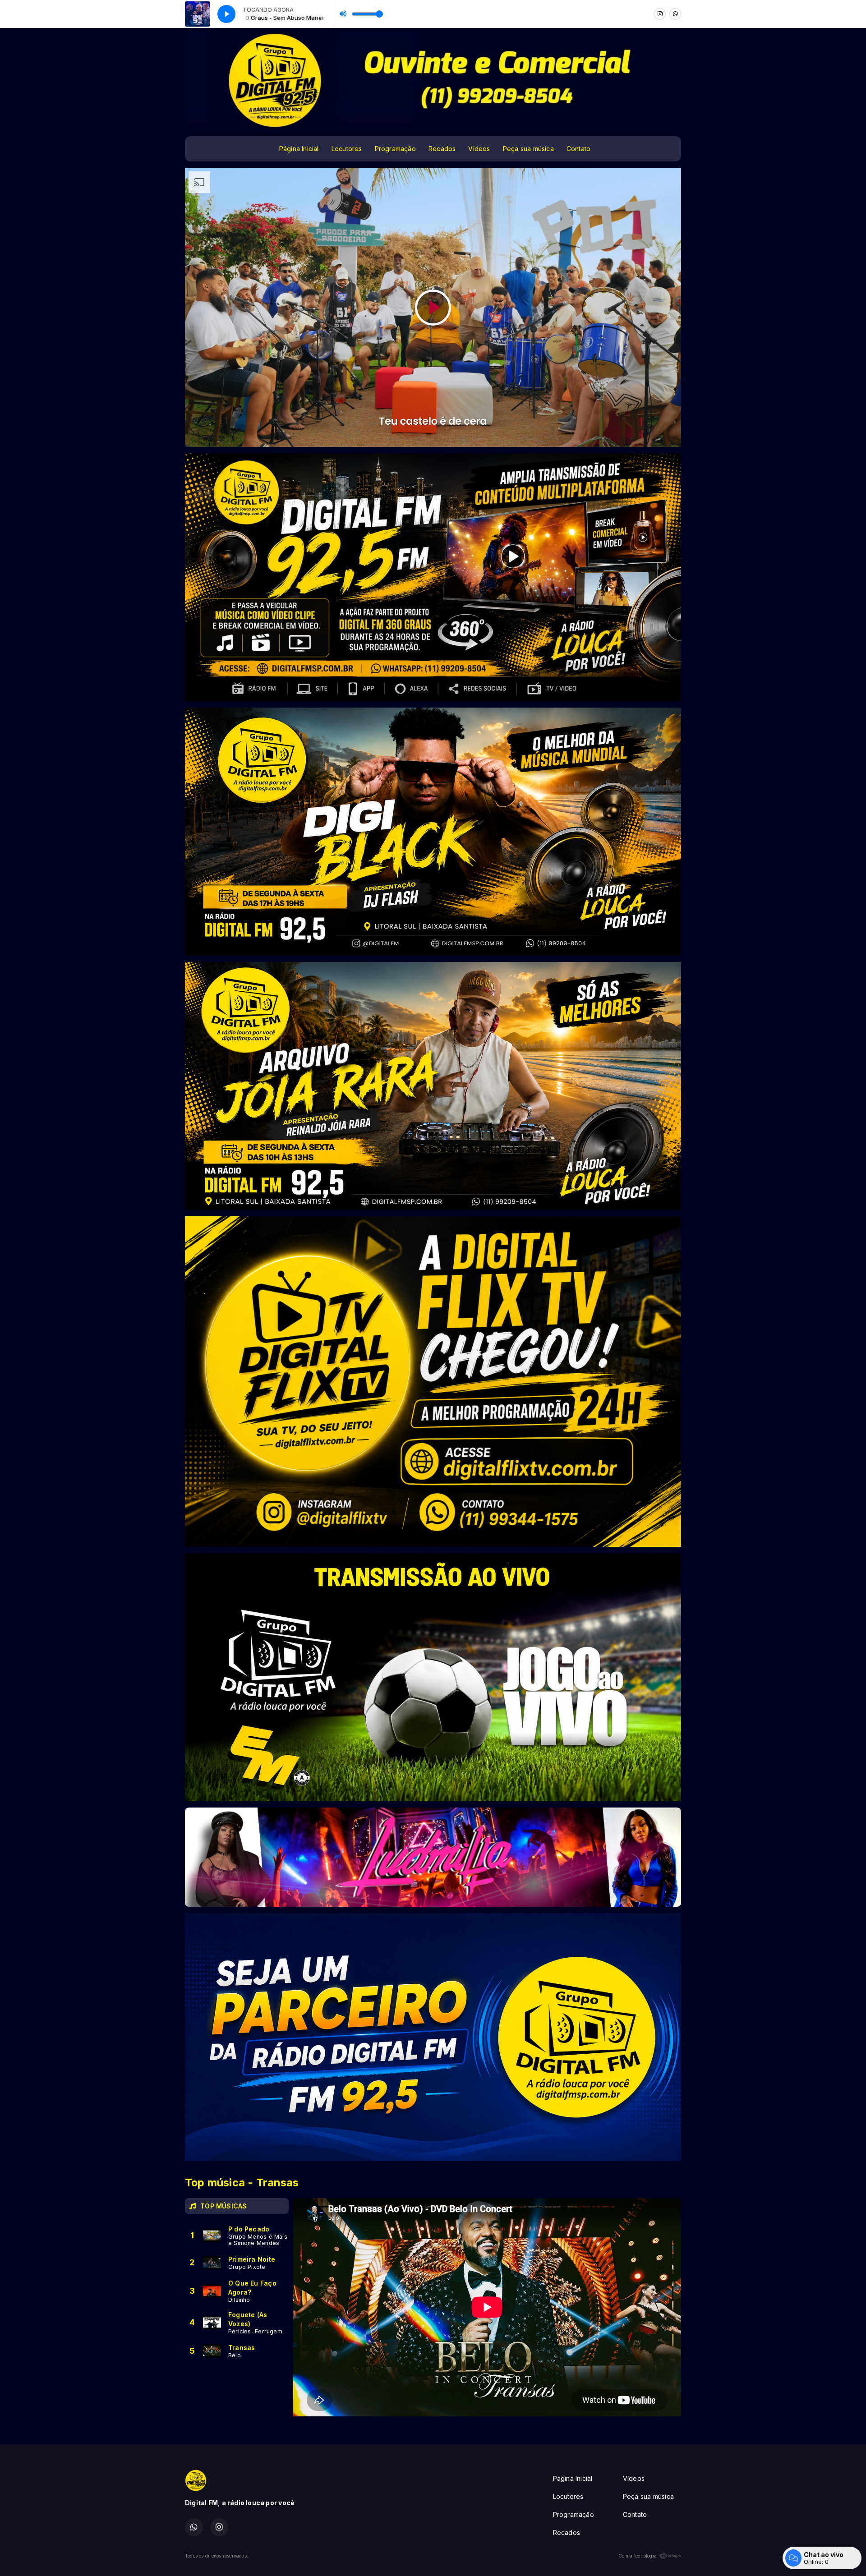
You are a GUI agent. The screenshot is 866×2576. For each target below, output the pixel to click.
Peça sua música (528, 149)
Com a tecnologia (638, 2556)
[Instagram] (660, 14)
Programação (395, 149)
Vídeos (479, 149)
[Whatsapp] (675, 14)
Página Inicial (299, 149)
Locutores (347, 149)
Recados (442, 149)
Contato (578, 149)
